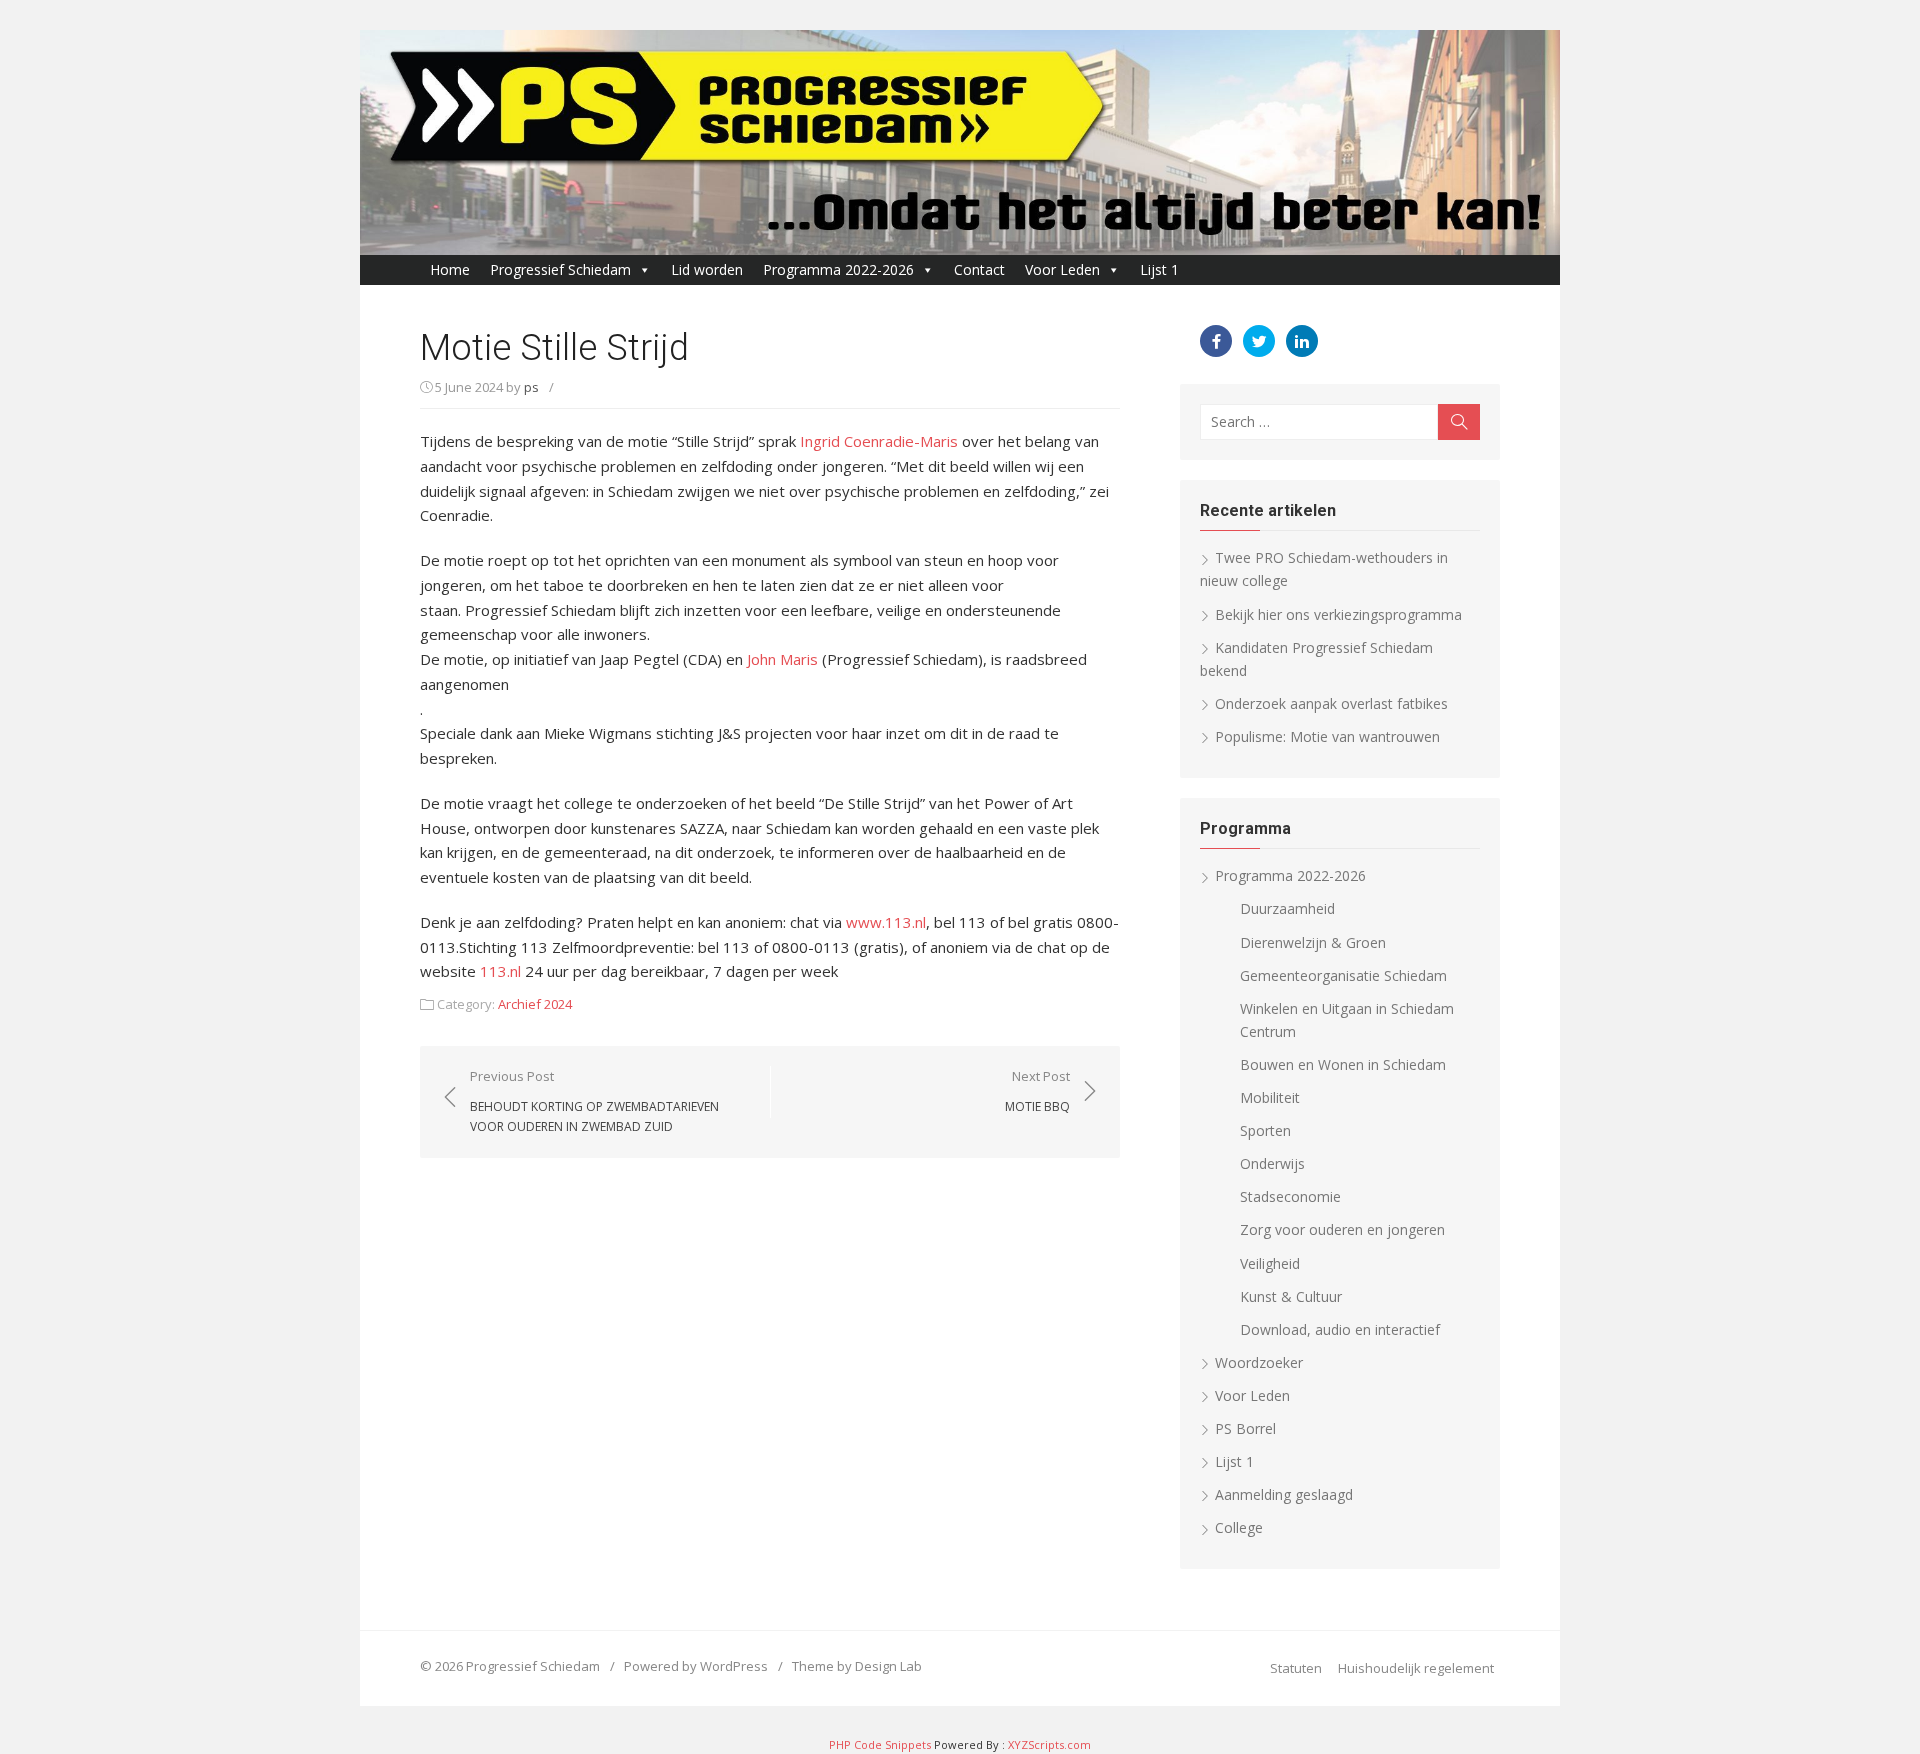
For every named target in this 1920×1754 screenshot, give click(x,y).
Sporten (1265, 1130)
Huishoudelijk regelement (1416, 1668)
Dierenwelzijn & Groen (1313, 942)
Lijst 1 (1159, 269)
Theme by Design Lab (857, 1666)
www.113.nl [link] (886, 922)
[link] (879, 441)
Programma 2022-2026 (838, 269)
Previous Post (594, 1101)
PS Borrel (1245, 1428)
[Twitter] (1259, 341)
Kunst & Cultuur (1291, 1296)
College (1239, 1527)
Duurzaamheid (1287, 908)
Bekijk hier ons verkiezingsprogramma (1338, 614)
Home (450, 269)
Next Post (1037, 1091)
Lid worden (707, 269)
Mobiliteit (1270, 1097)
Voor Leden (1062, 269)
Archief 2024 (535, 1004)
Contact (979, 269)
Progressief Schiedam (560, 269)
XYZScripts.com (1049, 1744)
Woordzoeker (1259, 1362)
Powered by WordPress (696, 1666)
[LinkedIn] (1302, 341)
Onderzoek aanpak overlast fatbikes (1331, 703)
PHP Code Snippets (880, 1744)
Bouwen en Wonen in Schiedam (1343, 1064)
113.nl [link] (500, 971)
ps (531, 387)
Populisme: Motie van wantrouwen (1327, 736)
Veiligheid (1270, 1263)
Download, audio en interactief (1340, 1329)
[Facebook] (1216, 341)
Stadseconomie (1290, 1196)
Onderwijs (1272, 1163)
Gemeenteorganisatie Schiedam (1343, 975)
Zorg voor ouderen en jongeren (1342, 1229)
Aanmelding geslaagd (1284, 1494)
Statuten (1296, 1668)
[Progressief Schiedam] (960, 142)
